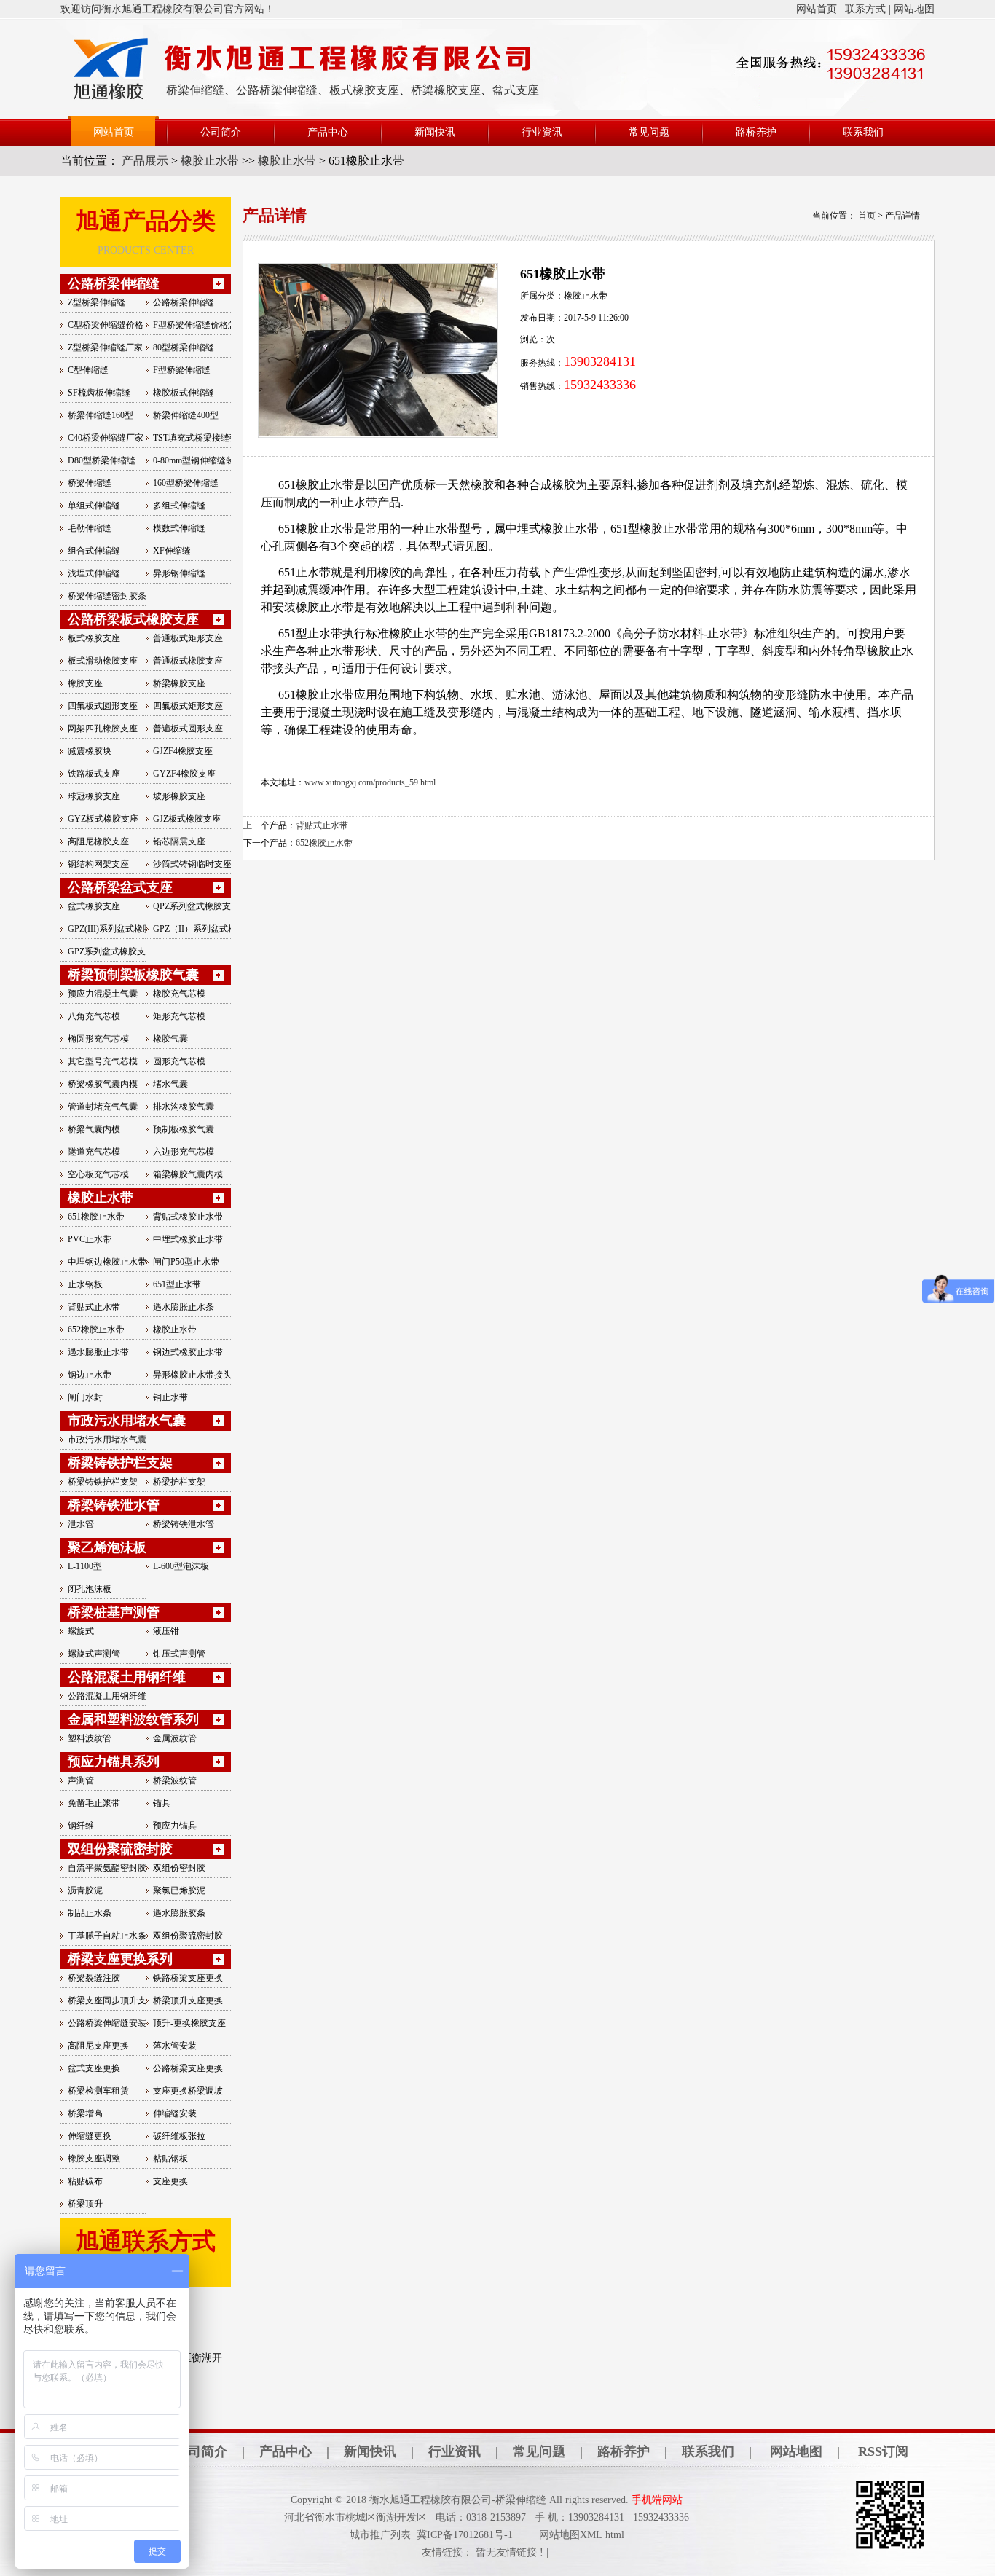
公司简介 (221, 132)
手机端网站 (657, 2500)
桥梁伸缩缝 (195, 90)
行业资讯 (542, 132)
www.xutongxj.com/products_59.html (370, 782)
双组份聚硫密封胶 (120, 1849)
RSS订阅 (883, 2451)
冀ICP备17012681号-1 (465, 2535)
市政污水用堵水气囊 (127, 1421)
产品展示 (146, 161)
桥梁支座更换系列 (120, 1959)
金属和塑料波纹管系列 (133, 1719)
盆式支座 (516, 90)
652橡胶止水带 (324, 843)
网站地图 (914, 9)
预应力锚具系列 (114, 1762)
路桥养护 (756, 132)
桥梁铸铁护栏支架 (120, 1463)
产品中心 (328, 132)
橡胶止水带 (210, 161)
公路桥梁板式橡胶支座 (133, 619)
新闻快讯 (435, 132)
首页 (867, 216)
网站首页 (817, 9)
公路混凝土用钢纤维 (127, 1677)
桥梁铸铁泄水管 (114, 1505)
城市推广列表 (380, 2535)
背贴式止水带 (322, 825)
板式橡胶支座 (364, 90)
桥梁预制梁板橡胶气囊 (133, 975)
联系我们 (863, 132)
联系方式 (865, 9)
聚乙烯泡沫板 (107, 1547)
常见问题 (649, 132)
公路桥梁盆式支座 (120, 887)
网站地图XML (571, 2535)
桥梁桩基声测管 (114, 1612)
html (615, 2535)
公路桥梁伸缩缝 (277, 90)
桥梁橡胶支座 (446, 90)
